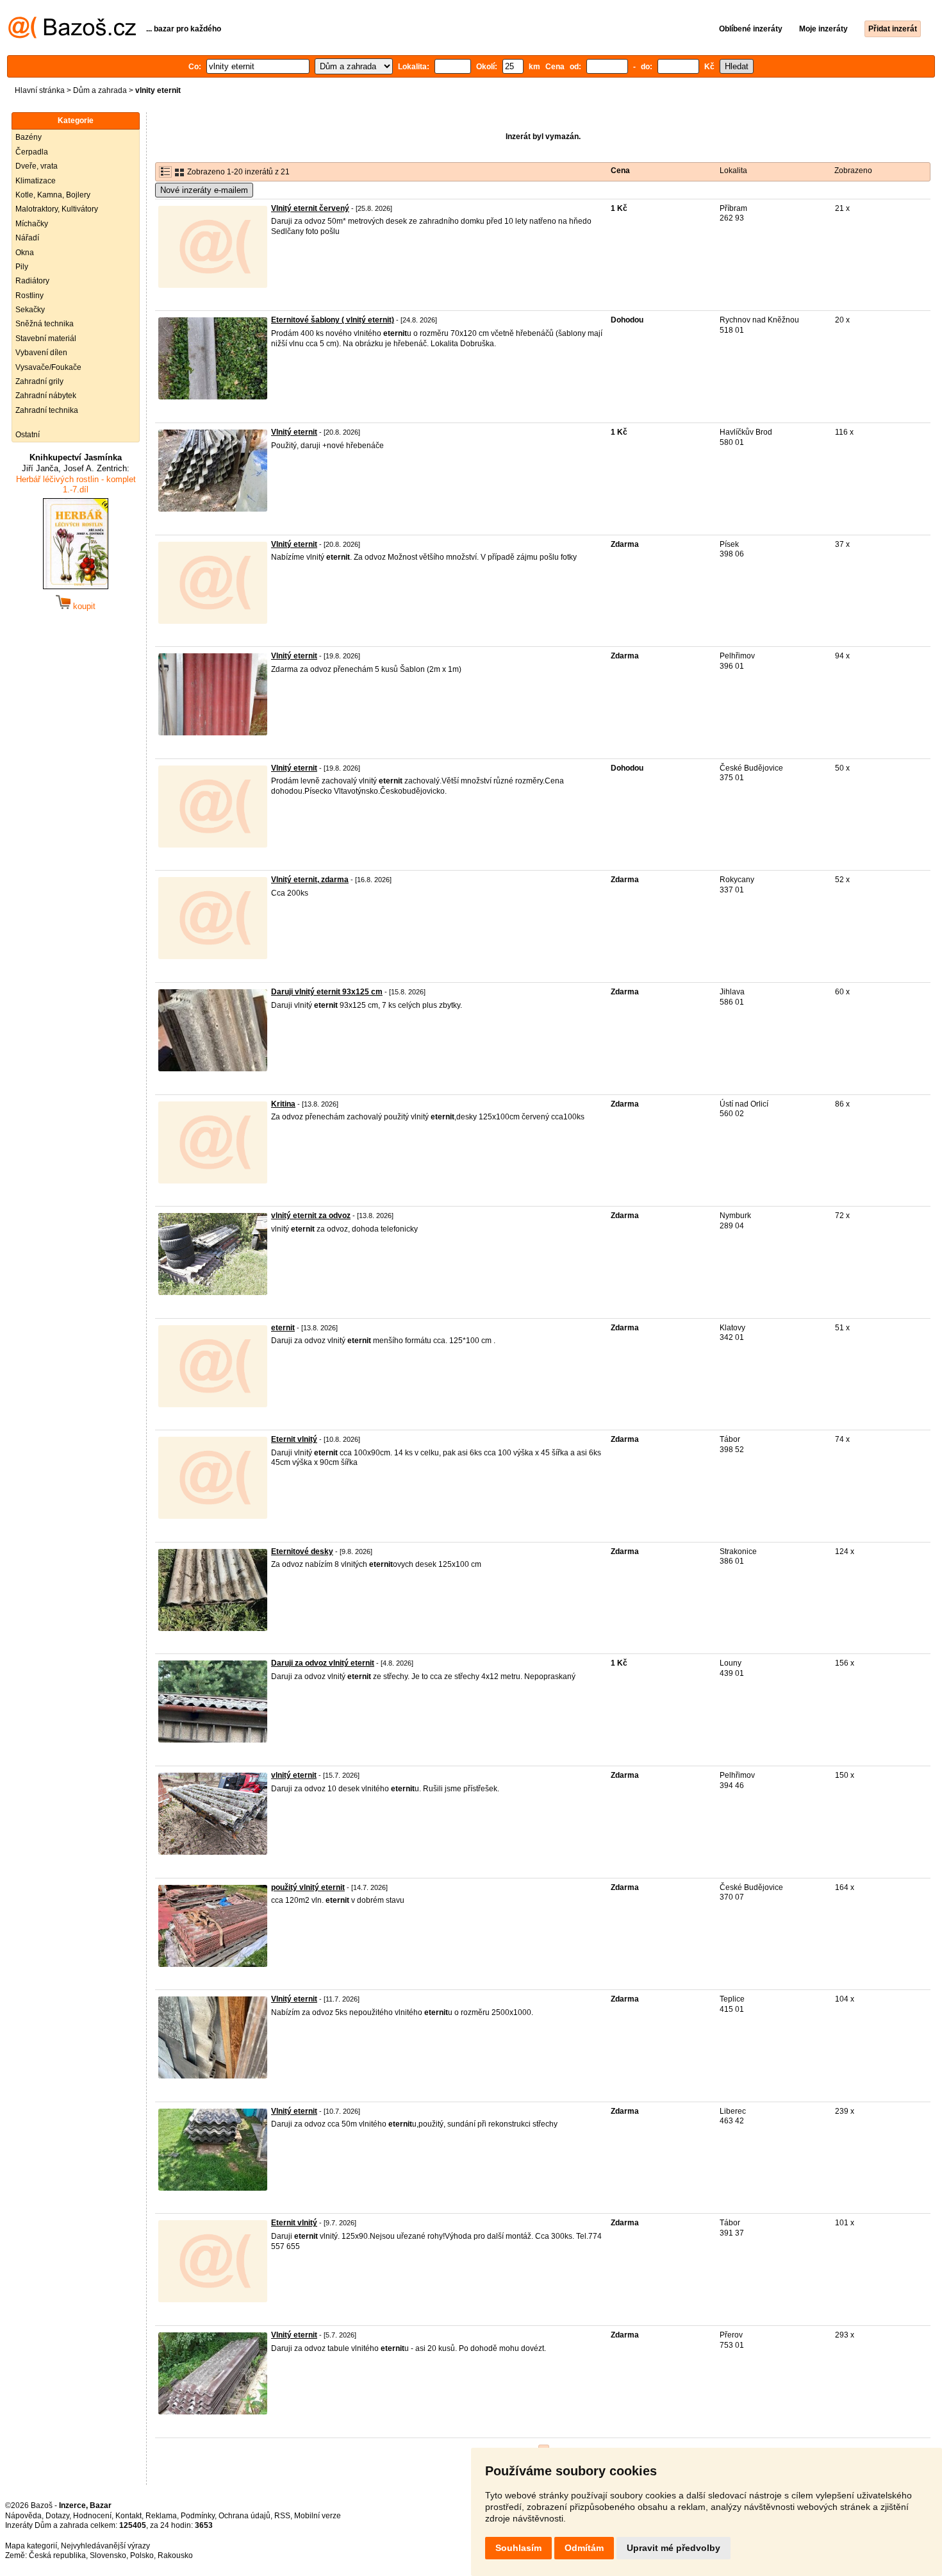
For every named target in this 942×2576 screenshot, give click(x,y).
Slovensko (108, 2555)
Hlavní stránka (40, 90)
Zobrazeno (853, 171)
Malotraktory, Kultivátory (57, 209)
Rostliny (29, 296)
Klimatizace (36, 181)
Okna (25, 253)
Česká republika (57, 2555)
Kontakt (128, 2516)
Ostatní (28, 435)
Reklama (161, 2516)
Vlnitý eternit (294, 432)
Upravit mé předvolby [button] (673, 2548)
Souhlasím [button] (518, 2548)
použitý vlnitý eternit (308, 1887)
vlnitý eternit (294, 1775)
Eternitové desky (302, 1551)
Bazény (29, 137)
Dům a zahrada (100, 90)
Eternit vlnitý (294, 1439)
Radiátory (32, 281)
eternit (283, 1328)
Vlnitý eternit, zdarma (310, 880)
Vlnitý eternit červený (310, 208)
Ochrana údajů (244, 2516)
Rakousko (175, 2555)
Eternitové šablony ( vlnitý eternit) (333, 320)
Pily (22, 267)
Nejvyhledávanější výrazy (105, 2546)
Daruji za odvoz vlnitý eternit (323, 1663)
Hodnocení (92, 2516)
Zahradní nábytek (46, 396)
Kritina (283, 1104)
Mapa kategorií (31, 2546)
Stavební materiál (46, 339)
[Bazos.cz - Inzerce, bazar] (72, 36)
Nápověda (23, 2516)
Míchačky (32, 224)
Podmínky (198, 2516)
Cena (620, 171)
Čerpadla (32, 152)
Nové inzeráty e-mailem (204, 190)
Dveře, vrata (37, 166)
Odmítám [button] (584, 2548)
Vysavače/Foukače (48, 367)
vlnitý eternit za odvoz (311, 1216)
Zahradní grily (39, 381)
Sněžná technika (45, 324)
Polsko (142, 2555)
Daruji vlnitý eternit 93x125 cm (327, 992)
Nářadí (27, 238)
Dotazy (57, 2516)
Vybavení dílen (41, 353)
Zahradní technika (47, 410)
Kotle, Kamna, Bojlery (53, 195)
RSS (282, 2516)
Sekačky (30, 310)
